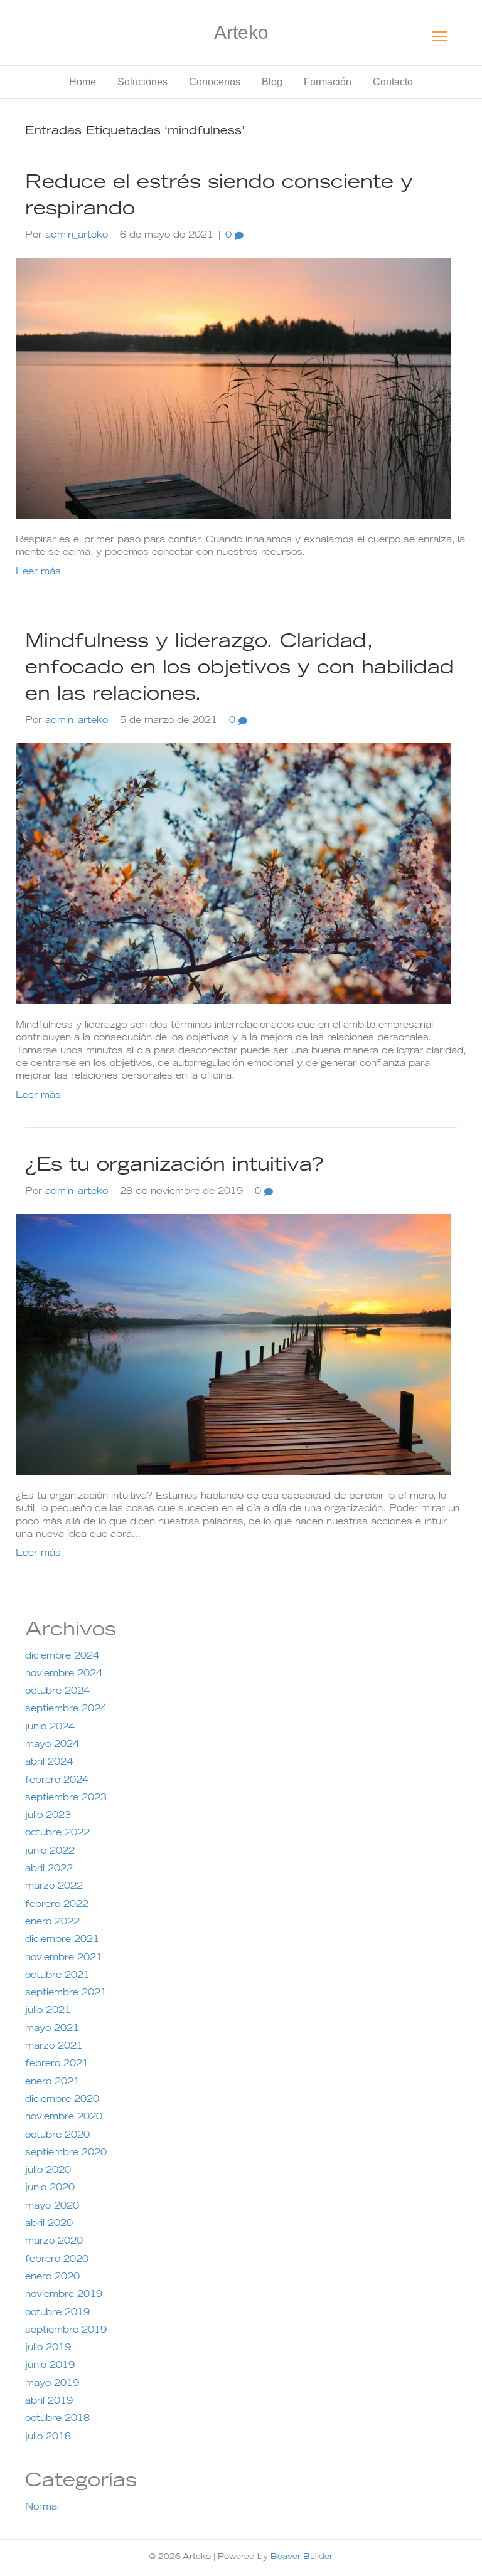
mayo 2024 (52, 1745)
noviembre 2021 (64, 1958)
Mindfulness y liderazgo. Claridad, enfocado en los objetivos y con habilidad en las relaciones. (239, 669)
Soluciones (142, 82)
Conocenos (215, 82)
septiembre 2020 (66, 2153)
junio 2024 (50, 1728)
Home (83, 82)
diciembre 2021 (62, 1940)
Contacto (393, 82)
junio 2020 (50, 2188)
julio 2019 (48, 2348)
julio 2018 (48, 2437)
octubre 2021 (57, 1976)
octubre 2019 (57, 2313)
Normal (42, 2508)
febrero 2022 (57, 1905)
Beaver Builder (302, 2557)
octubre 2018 (57, 2419)
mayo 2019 (52, 2384)
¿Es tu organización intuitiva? (174, 1166)
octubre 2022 (57, 1834)
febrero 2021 (57, 2064)
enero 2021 (52, 2082)
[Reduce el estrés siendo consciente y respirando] (233, 389)
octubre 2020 (57, 2136)
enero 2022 (52, 1923)
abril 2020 (49, 2224)
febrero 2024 (57, 1781)
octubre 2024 (57, 1692)
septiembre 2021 (66, 1993)
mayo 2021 (52, 2029)
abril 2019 (49, 2402)
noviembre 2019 (64, 2295)
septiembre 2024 (66, 1709)
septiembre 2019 (66, 2331)
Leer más (38, 573)
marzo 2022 (54, 1887)
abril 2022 (49, 1869)
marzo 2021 (54, 2047)
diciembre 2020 (62, 2100)
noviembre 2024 (64, 1674)
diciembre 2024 (62, 1657)
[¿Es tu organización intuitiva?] (233, 1345)
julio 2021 (48, 2011)
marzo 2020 (54, 2242)
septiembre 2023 (66, 1798)
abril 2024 (49, 1763)
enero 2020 (52, 2278)
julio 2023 (48, 1816)
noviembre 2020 (64, 2118)
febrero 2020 (57, 2260)
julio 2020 (48, 2171)
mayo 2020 (52, 2207)
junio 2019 (50, 2366)
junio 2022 (50, 1852)
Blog (272, 82)
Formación (328, 82)
